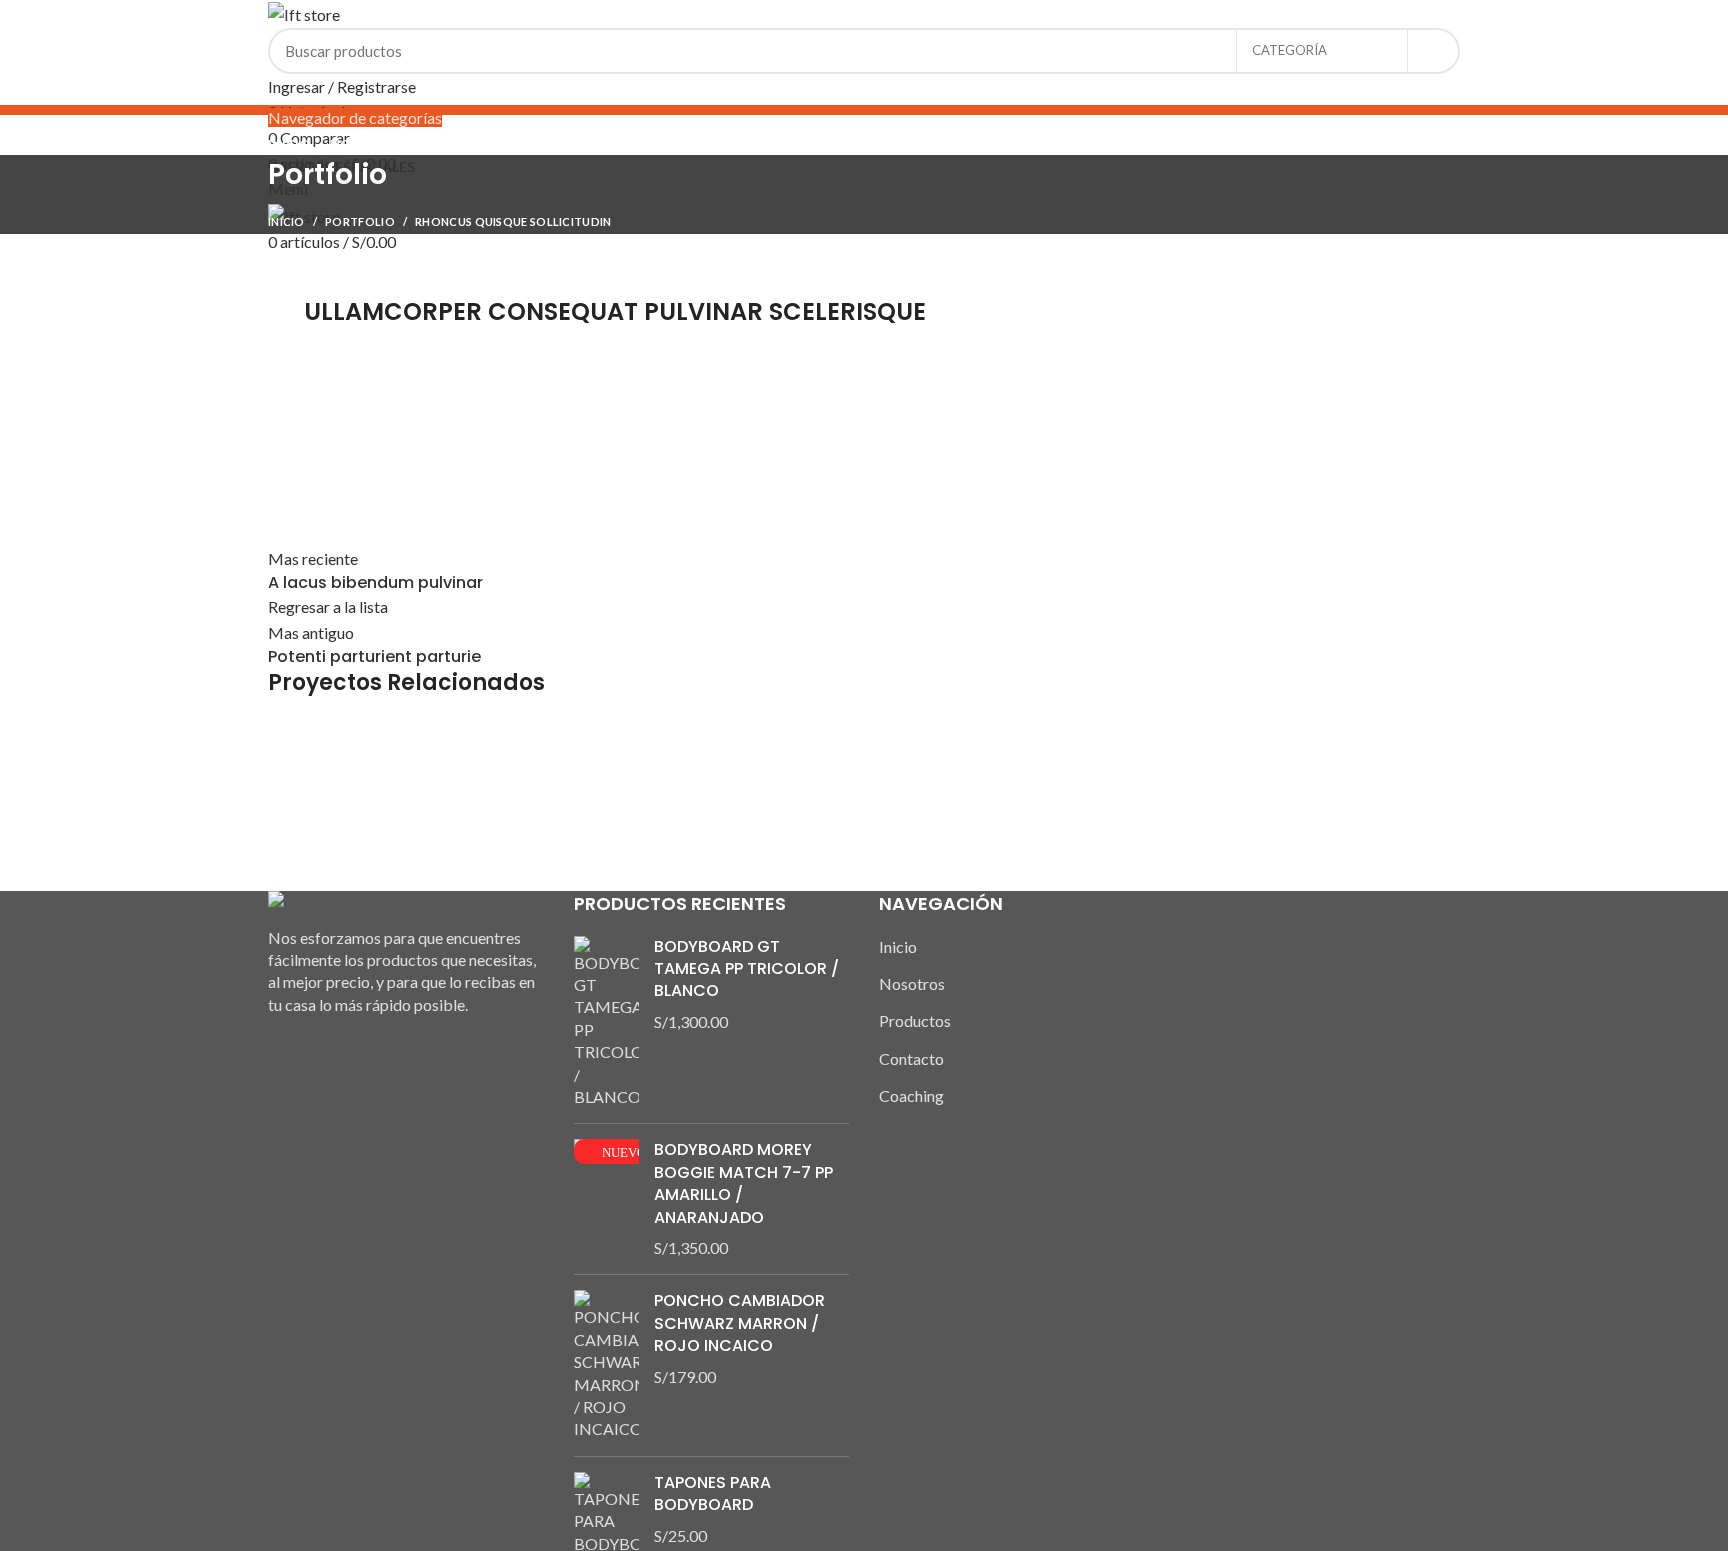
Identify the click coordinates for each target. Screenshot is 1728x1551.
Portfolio (360, 221)
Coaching (911, 1095)
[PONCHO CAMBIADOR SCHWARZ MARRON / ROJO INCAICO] (606, 1365)
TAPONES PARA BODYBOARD (712, 1494)
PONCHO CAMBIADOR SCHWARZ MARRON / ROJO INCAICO (739, 1323)
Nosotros (912, 983)
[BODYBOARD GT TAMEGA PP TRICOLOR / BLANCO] (606, 1022)
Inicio (286, 221)
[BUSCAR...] (1433, 51)
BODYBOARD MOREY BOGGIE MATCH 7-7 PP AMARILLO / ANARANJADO (743, 1183)
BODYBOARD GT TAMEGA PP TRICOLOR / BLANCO (746, 969)
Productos (915, 1020)
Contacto (911, 1058)
